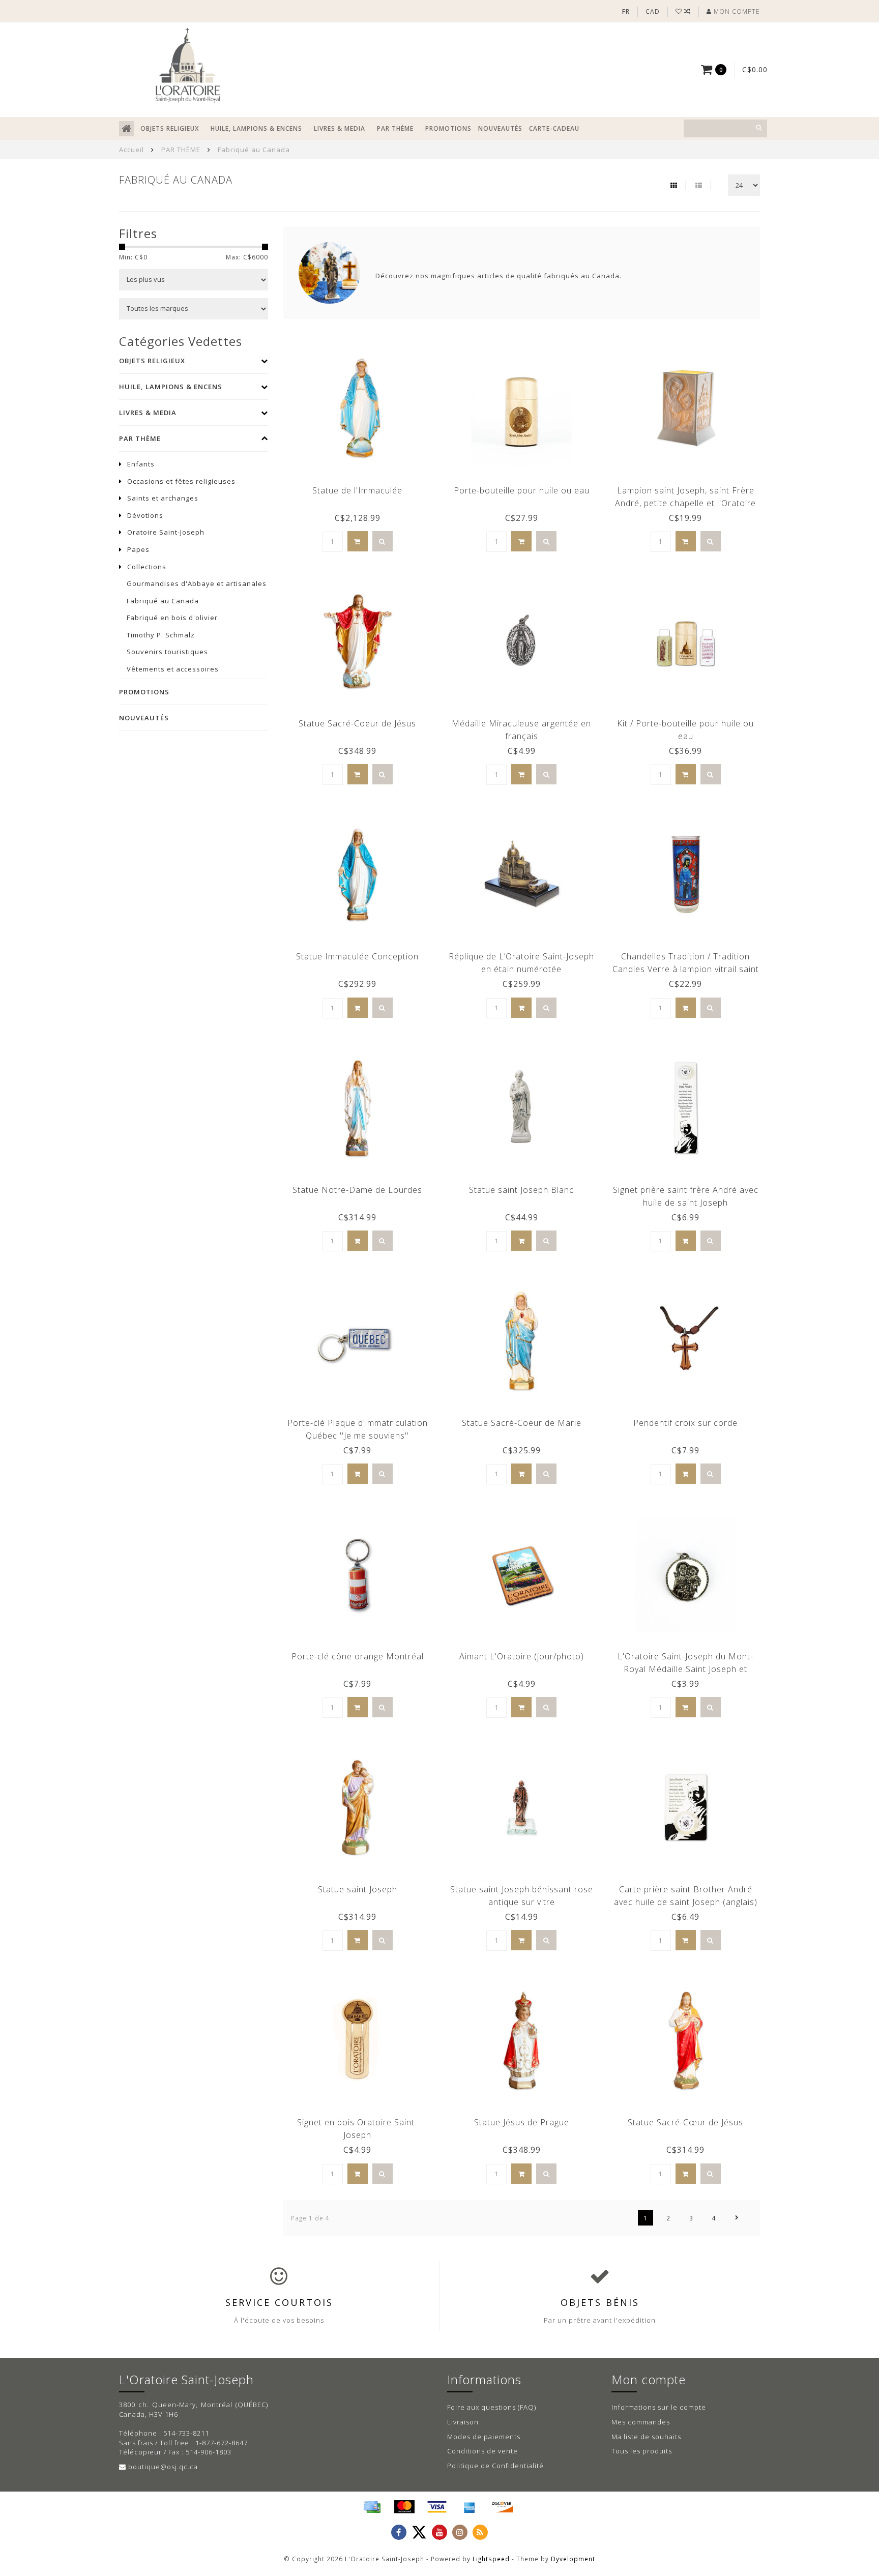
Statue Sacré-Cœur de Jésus (685, 2122)
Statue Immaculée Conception (357, 956)
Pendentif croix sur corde (685, 1423)
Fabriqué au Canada (163, 601)
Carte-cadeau (554, 128)
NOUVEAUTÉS (500, 128)
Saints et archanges (163, 498)
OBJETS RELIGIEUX (170, 128)
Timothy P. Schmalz (161, 635)
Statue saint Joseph (358, 1889)
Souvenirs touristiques (167, 652)
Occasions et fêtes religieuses (181, 481)
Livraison (463, 2422)
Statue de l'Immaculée (357, 490)
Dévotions (145, 515)
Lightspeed (491, 2559)
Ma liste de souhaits (646, 2437)
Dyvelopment (573, 2559)
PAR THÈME (395, 128)
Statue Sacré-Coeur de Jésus (357, 723)
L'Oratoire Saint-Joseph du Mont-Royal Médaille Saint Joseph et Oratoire (685, 1669)
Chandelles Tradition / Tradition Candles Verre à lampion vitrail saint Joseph (686, 969)
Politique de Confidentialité (495, 2466)
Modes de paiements (484, 2437)
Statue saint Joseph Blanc (521, 1190)
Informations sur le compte (659, 2407)
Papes (138, 549)
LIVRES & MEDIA (340, 128)
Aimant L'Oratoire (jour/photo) (522, 1656)
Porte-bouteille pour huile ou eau (522, 490)
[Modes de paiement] (372, 2507)
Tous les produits (642, 2451)
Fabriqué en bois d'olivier (172, 618)
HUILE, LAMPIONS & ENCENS (256, 128)
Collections (147, 567)
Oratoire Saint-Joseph (166, 532)
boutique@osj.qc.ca (163, 2467)
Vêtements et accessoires (173, 669)
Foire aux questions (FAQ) (492, 2407)
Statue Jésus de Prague (522, 2122)
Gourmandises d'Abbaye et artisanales (197, 583)
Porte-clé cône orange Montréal (358, 1656)
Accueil (131, 150)
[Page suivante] (737, 2218)
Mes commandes (641, 2422)
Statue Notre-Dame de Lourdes (357, 1190)
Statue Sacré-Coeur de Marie (522, 1423)
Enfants (141, 464)
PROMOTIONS (448, 128)
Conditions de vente (482, 2451)
